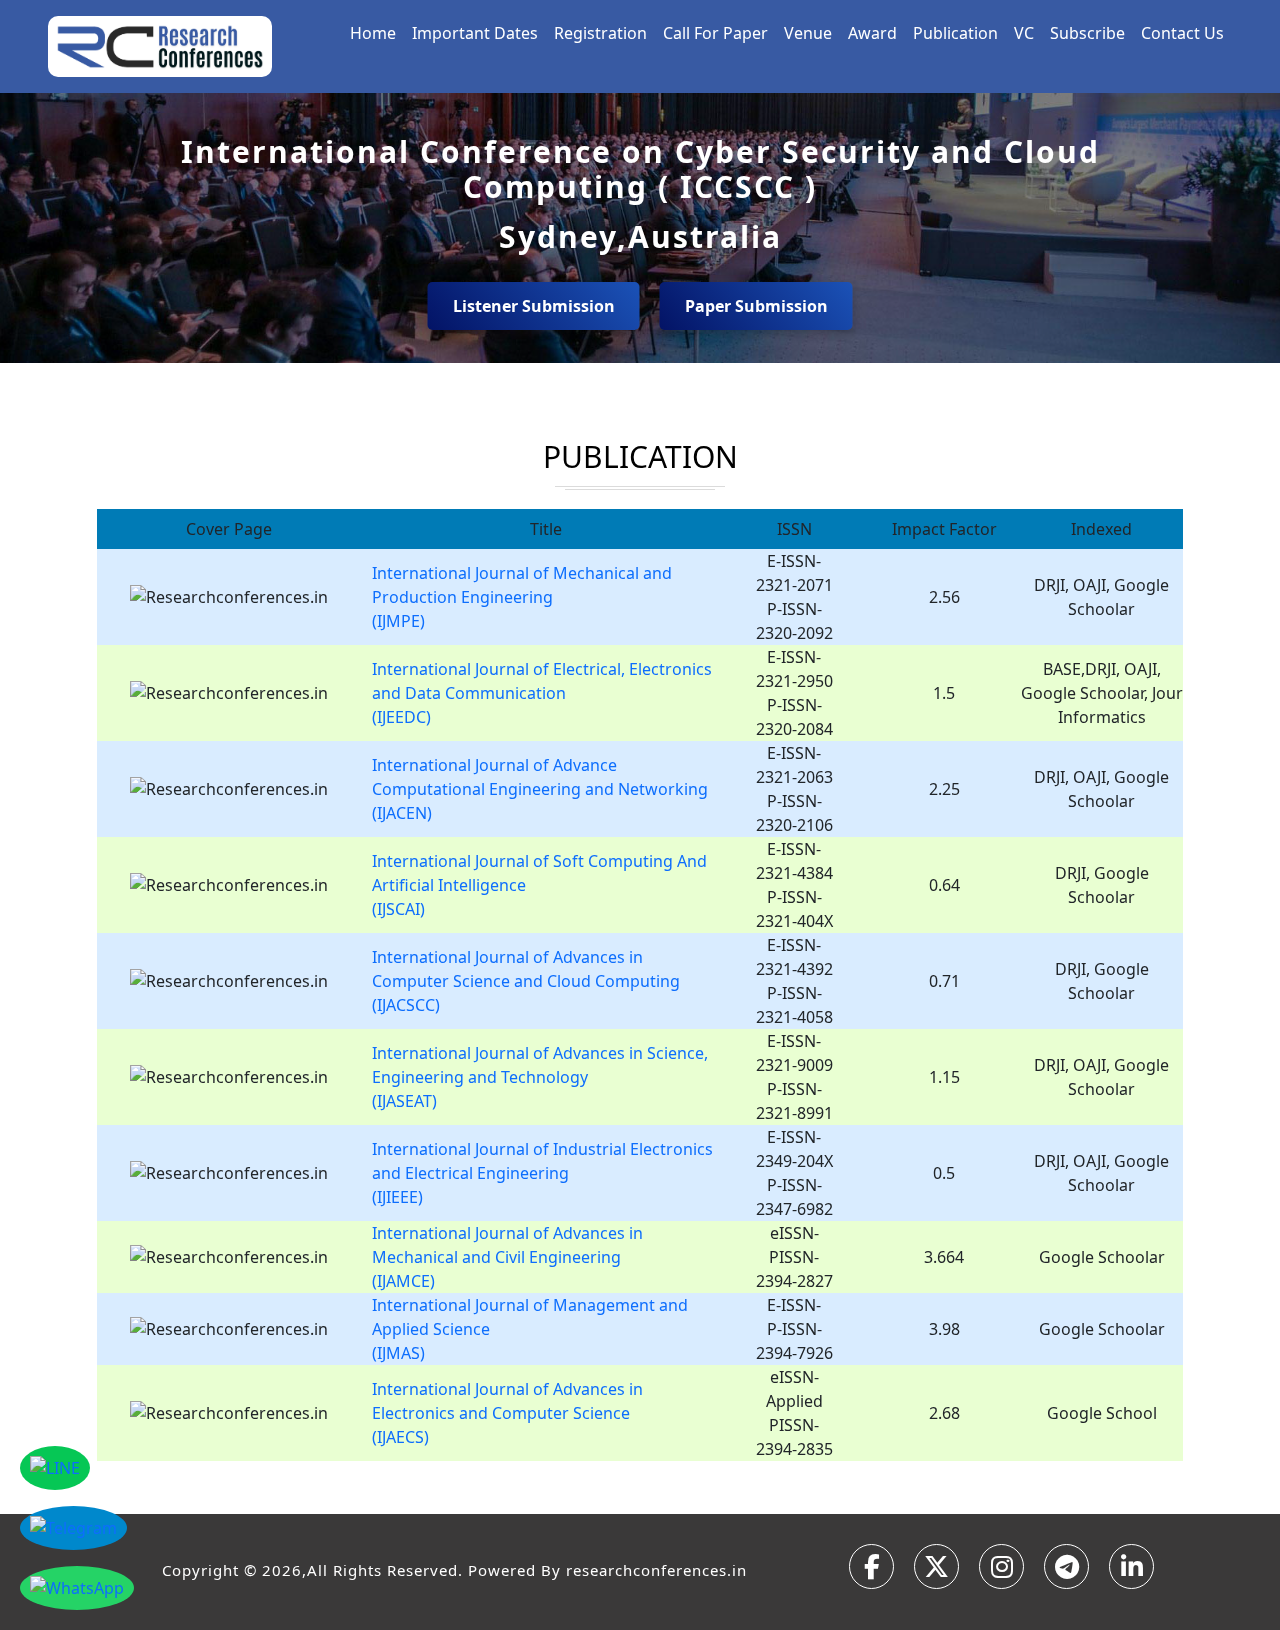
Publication (955, 33)
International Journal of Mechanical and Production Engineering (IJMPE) (522, 597)
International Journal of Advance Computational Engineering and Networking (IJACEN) (540, 789)
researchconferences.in (656, 1570)
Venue (808, 33)
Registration (600, 33)
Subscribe (1087, 33)
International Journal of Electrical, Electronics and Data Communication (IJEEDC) (542, 693)
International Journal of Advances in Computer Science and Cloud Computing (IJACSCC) (526, 981)
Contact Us (1182, 33)
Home (373, 33)
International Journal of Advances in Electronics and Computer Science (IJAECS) (507, 1413)
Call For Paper (715, 33)
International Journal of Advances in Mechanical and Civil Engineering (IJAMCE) (507, 1257)
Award (872, 33)
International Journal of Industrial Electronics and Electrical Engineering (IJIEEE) (542, 1173)
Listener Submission (534, 306)
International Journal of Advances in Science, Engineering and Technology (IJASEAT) (540, 1077)
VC (1024, 33)
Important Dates (475, 33)
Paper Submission (756, 306)
